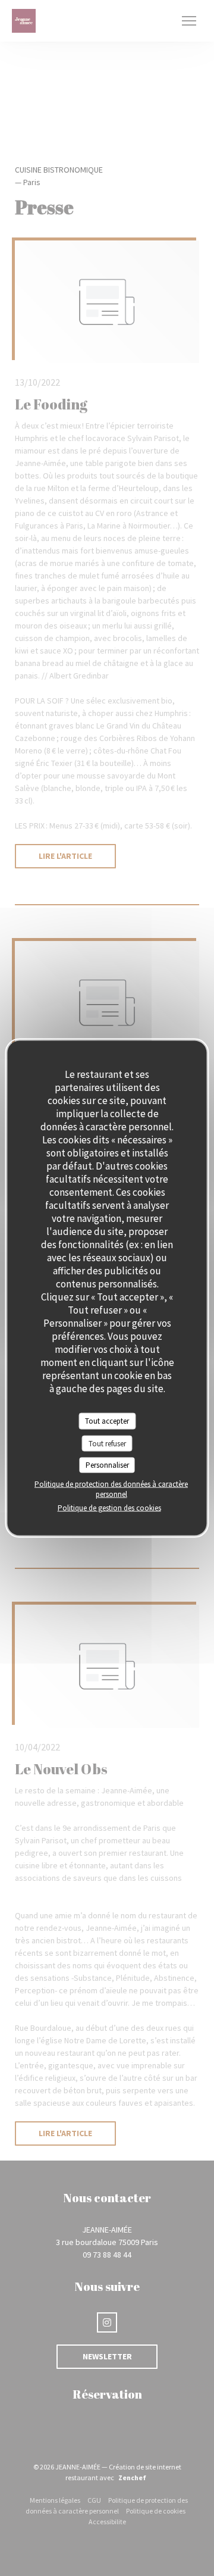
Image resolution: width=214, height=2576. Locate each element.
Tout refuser (107, 1443)
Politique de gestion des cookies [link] (109, 1507)
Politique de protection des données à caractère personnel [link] (111, 1489)
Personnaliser (107, 1465)
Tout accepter (107, 1421)
